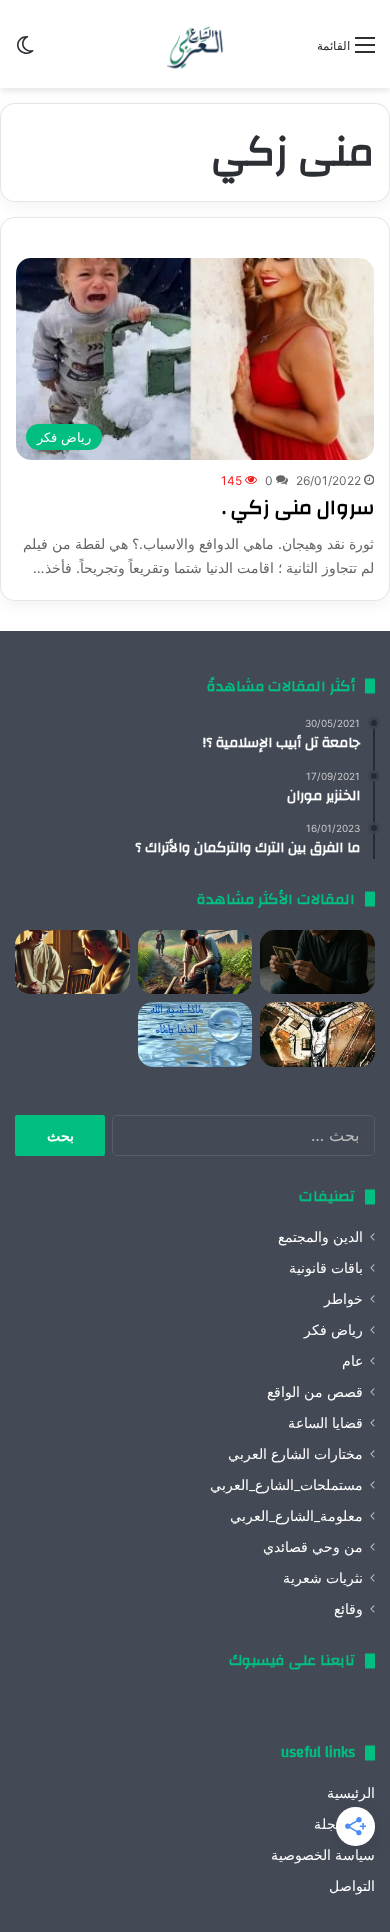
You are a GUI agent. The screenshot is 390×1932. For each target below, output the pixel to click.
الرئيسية (351, 1793)
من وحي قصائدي (313, 1547)
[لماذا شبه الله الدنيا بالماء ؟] (195, 1034)
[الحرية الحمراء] (317, 1034)
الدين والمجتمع (320, 1237)
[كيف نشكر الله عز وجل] (72, 962)
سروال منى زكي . (298, 507)
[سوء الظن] (195, 962)
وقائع (348, 1609)
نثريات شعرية (323, 1578)
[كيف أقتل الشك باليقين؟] (317, 962)
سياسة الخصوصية (323, 1855)
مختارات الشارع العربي (295, 1454)
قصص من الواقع (315, 1392)
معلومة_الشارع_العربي (296, 1516)
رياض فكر (333, 1330)
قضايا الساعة (325, 1423)
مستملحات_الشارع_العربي (286, 1485)
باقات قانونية (326, 1268)
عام (352, 1361)
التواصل (352, 1886)
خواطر (343, 1299)
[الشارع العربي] (195, 44)
